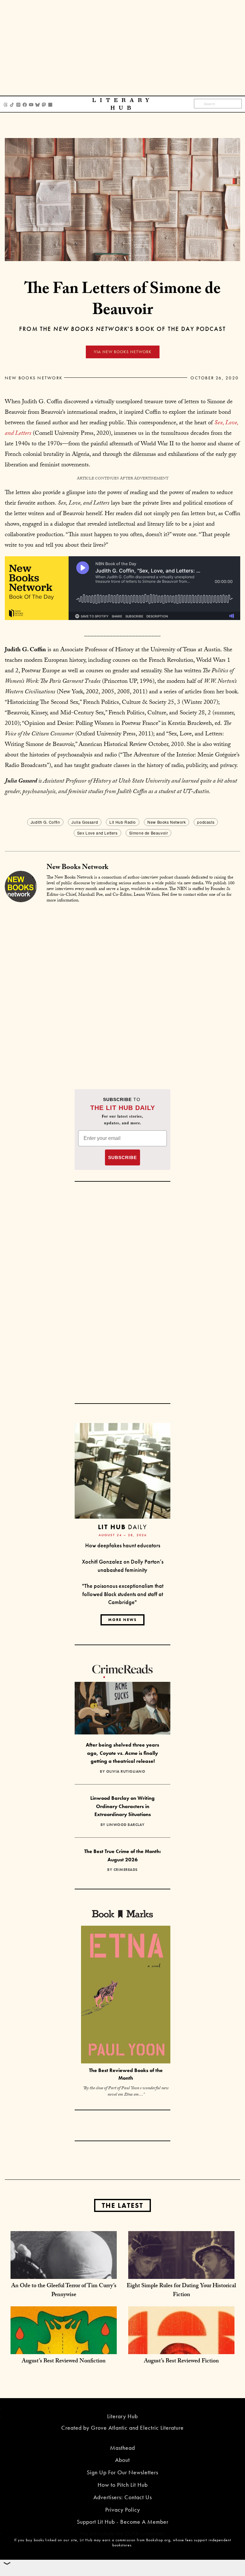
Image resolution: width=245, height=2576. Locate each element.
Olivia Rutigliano (126, 1771)
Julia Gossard (85, 822)
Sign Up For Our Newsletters (122, 2472)
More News (122, 1620)
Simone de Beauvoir (149, 833)
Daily (122, 1527)
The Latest (122, 2205)
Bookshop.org (158, 2540)
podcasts (206, 822)
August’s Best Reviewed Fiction (181, 2362)
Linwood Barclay (126, 1825)
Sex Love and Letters (97, 833)
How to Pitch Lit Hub (123, 2485)
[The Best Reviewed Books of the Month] (126, 1995)
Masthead (122, 2448)
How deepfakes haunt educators (123, 1545)
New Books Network (34, 378)
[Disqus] (122, 989)
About (122, 2460)
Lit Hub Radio (123, 822)
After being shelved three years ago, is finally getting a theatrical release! (122, 1753)
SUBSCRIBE (122, 1157)
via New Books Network (123, 352)
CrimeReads (126, 1870)
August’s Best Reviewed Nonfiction (64, 2362)
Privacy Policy (123, 2510)
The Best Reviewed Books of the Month (126, 2074)
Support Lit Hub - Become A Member (123, 2522)
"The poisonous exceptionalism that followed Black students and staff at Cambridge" (123, 1594)
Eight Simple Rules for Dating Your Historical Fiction (181, 2291)
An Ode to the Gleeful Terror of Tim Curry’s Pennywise (64, 2291)
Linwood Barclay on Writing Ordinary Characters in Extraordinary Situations (122, 1806)
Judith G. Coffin (45, 822)
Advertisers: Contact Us (123, 2497)
